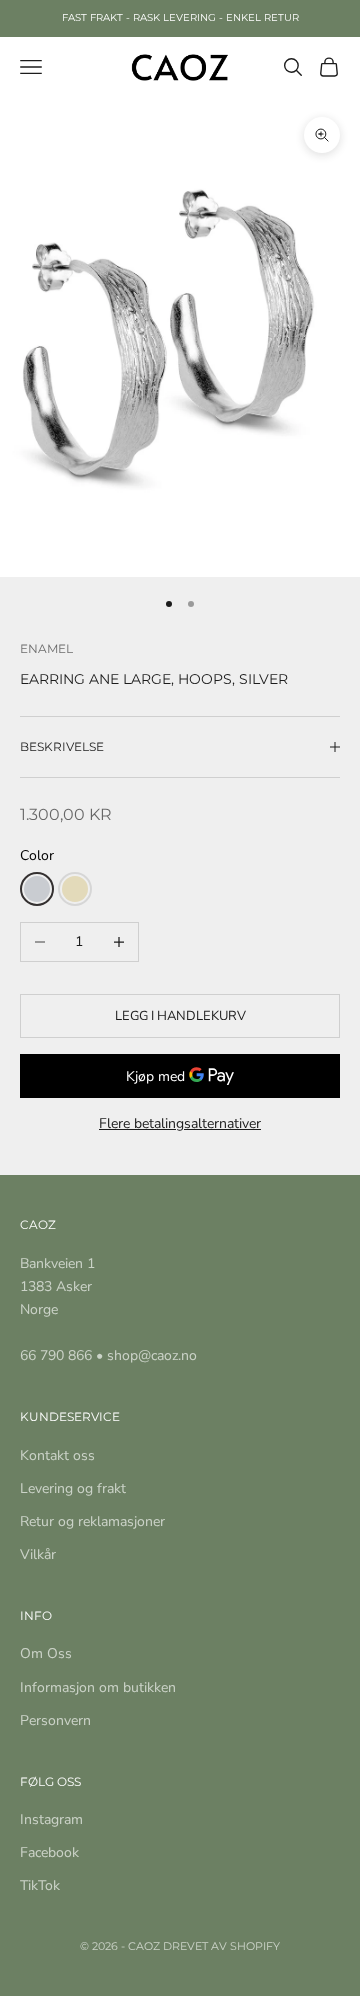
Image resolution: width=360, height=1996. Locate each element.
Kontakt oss (57, 1455)
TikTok (40, 1885)
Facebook (49, 1852)
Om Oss (46, 1653)
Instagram (51, 1819)
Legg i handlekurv (180, 1016)
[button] (37, 889)
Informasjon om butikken (98, 1687)
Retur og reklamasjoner (92, 1521)
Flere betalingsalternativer (180, 1123)
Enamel (46, 648)
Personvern (55, 1720)
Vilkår (38, 1554)
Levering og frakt (73, 1488)
